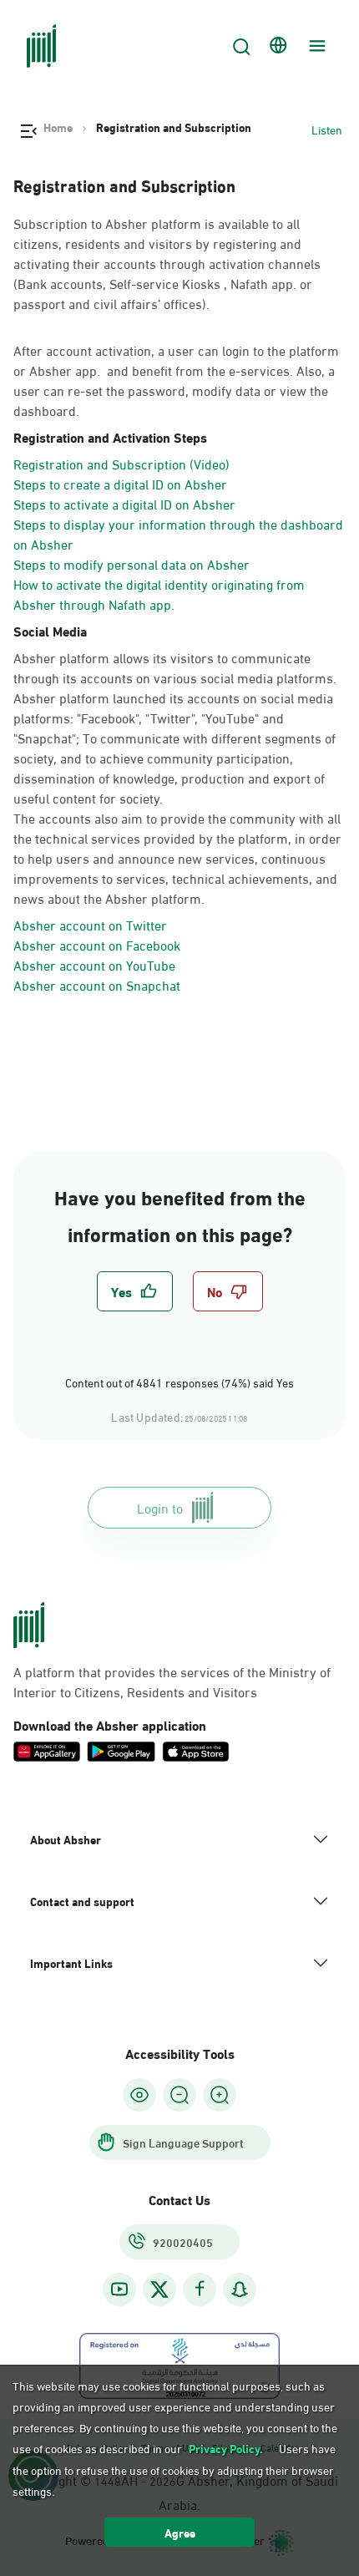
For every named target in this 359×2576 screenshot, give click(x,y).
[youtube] (119, 2289)
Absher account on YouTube (94, 964)
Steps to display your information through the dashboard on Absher (178, 533)
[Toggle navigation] (315, 46)
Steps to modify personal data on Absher (131, 563)
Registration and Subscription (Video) (121, 463)
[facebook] (200, 2289)
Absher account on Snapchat (97, 984)
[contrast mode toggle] (139, 2095)
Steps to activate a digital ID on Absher (124, 503)
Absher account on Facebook (97, 944)
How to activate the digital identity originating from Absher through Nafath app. (159, 593)
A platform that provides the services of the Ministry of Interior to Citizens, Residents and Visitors (172, 1681)
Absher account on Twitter (90, 924)
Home (58, 127)
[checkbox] (135, 1291)
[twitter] (159, 2289)
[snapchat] (240, 2289)
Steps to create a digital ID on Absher (120, 483)
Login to (160, 1507)
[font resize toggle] (179, 2095)
